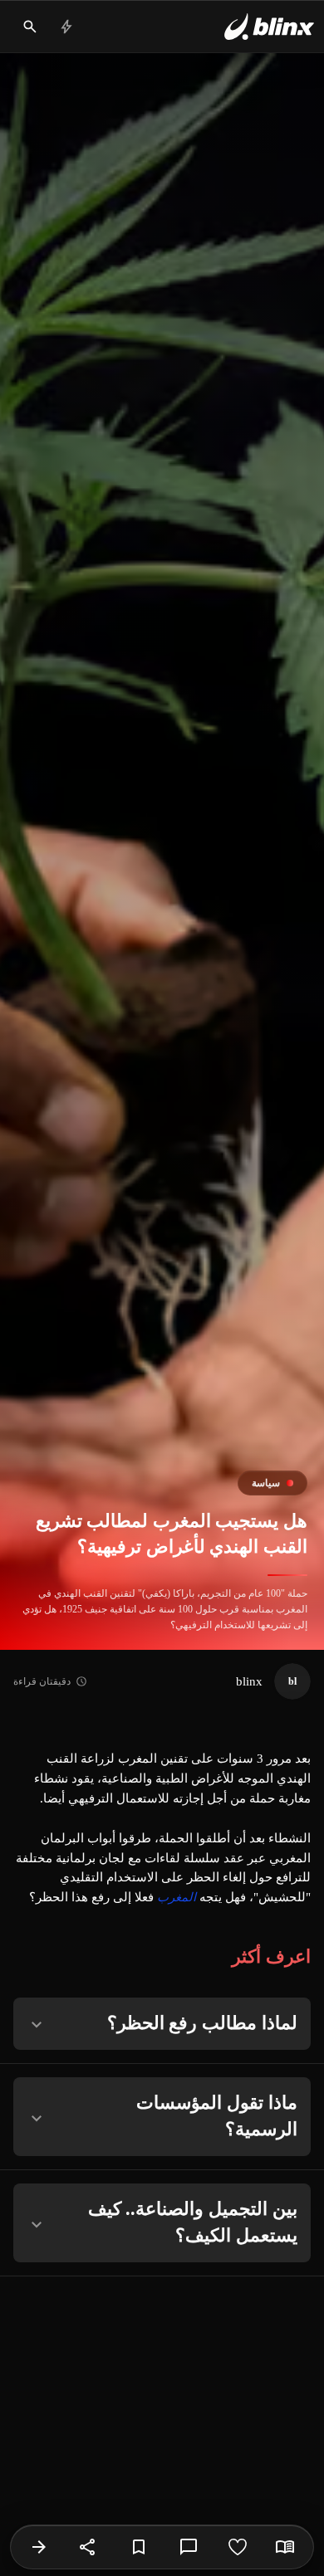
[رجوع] (39, 2547)
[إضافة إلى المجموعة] (139, 2547)
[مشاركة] (88, 2547)
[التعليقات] (189, 2547)
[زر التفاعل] (238, 2547)
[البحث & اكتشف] (30, 27)
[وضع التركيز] (285, 2547)
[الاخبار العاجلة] (66, 27)
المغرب (177, 1897)
